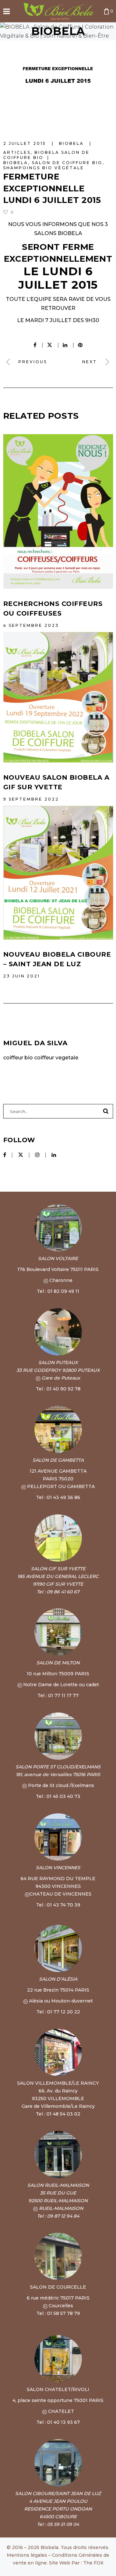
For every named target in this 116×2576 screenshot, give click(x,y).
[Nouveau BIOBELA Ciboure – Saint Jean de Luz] (58, 873)
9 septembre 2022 (31, 799)
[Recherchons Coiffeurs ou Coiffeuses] (58, 512)
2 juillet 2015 (26, 143)
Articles (17, 152)
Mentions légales (27, 2555)
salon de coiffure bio (67, 163)
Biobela (16, 163)
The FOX (93, 2563)
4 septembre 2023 (31, 625)
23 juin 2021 (22, 976)
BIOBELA (72, 143)
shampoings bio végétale (44, 168)
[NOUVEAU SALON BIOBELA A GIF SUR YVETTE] (58, 697)
